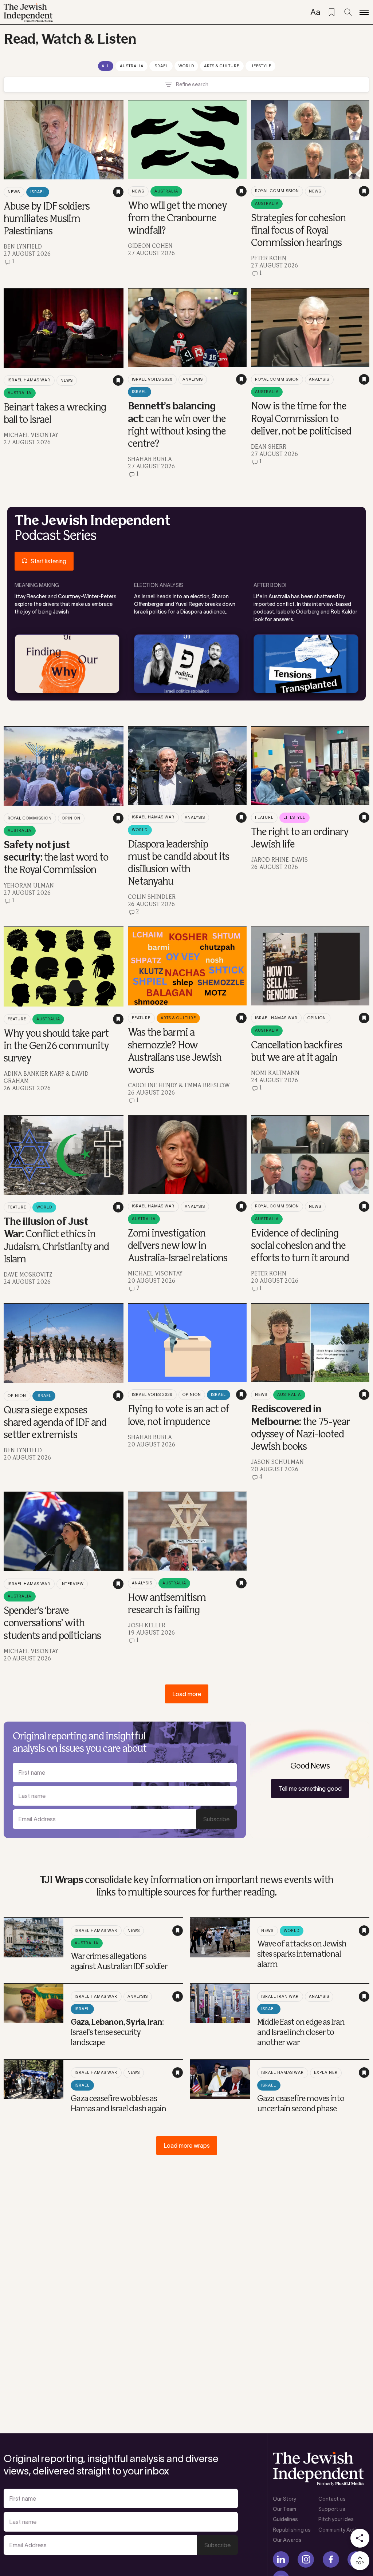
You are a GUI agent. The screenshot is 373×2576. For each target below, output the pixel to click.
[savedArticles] (331, 12)
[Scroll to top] (360, 2561)
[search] (348, 12)
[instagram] (306, 2559)
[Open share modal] (360, 2538)
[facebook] (331, 2559)
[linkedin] (281, 2559)
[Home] (28, 13)
